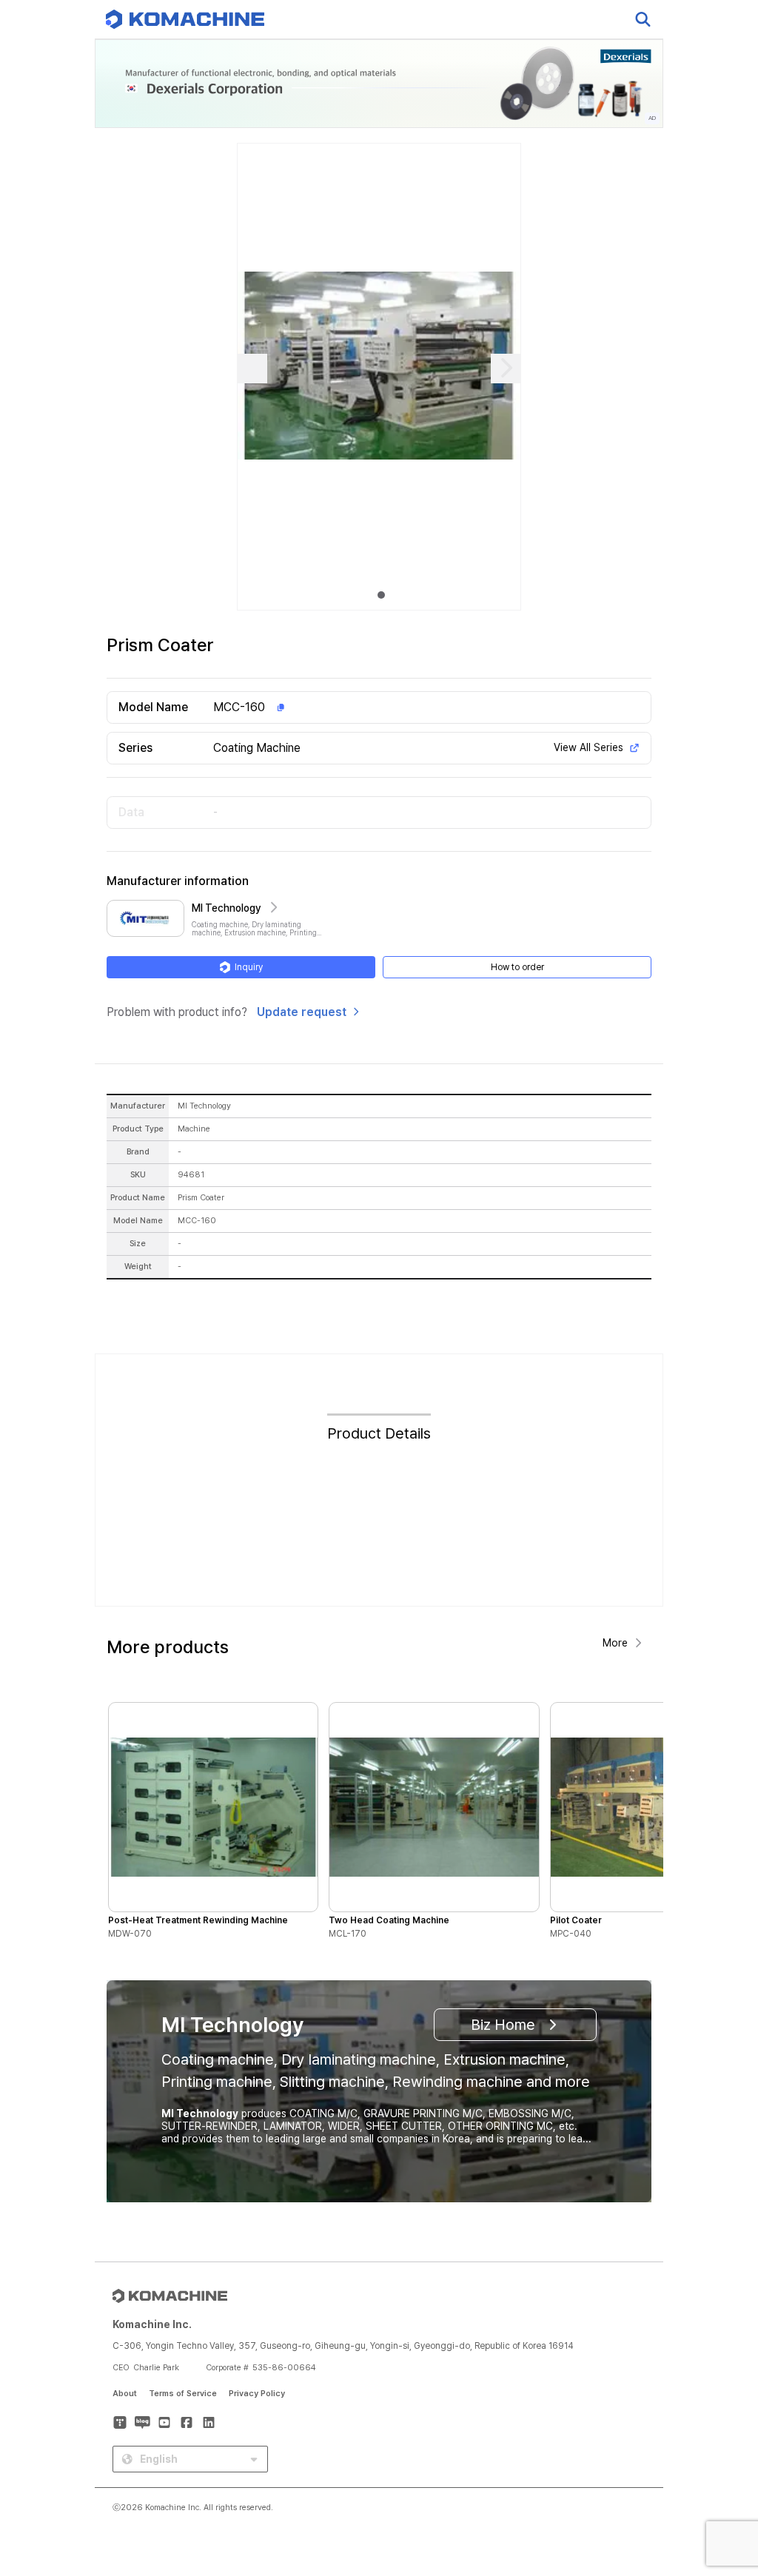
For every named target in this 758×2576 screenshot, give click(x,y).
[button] (719, 2449)
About (125, 2394)
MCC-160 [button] (239, 707)
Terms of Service (183, 2394)
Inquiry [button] (249, 967)
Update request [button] (302, 1012)
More (615, 1643)
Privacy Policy (257, 2394)
